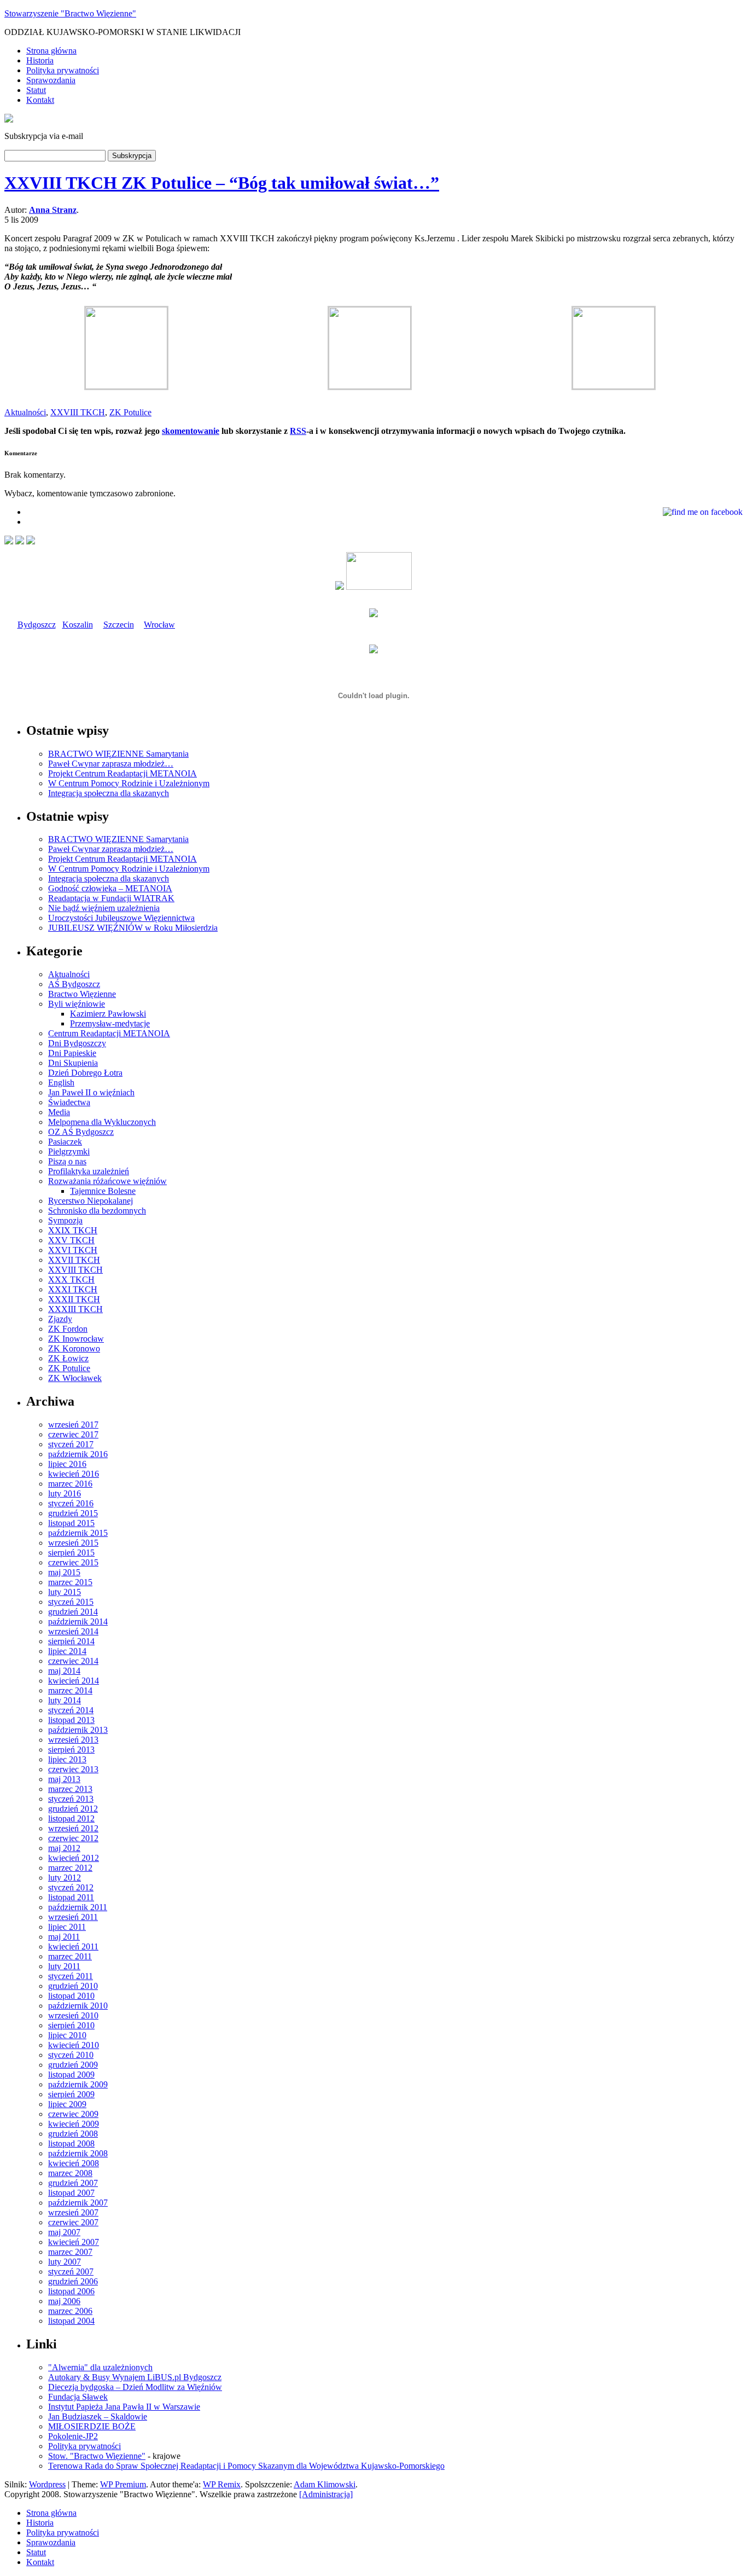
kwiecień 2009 (74, 2124)
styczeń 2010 (71, 2055)
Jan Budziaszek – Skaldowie (98, 2417)
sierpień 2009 (71, 2094)
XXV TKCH (71, 1240)
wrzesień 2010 (73, 2015)
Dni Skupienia (73, 1063)
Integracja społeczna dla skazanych (109, 793)
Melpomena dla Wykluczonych (102, 1122)
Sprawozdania (51, 80)
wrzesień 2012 (73, 1828)
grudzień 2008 (73, 2134)
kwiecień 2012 (74, 1858)
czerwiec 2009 (73, 2114)
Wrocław (159, 625)
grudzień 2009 (73, 2065)
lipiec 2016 (67, 1464)
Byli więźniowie (77, 1004)
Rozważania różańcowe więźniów (107, 1181)
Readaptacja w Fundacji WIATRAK (111, 898)
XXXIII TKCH (75, 1309)
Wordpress (47, 2484)
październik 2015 (78, 1533)
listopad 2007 (71, 2193)
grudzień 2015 (73, 1513)
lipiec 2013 (67, 1759)
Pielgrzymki (69, 1151)
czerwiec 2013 (73, 1769)
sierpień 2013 (71, 1750)
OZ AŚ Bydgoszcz (81, 1132)
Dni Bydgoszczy (77, 1043)
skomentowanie (191, 431)
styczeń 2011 (71, 1976)
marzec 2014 (70, 1690)
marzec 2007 (70, 2252)
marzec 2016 (70, 1484)
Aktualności (25, 412)
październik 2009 (78, 2084)
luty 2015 (65, 1592)
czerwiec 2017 (73, 1434)
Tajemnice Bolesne (103, 1191)
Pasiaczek (65, 1142)
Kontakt (40, 100)
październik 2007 (78, 2203)
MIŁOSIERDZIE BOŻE (92, 2426)
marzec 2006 (70, 2311)
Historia (40, 60)
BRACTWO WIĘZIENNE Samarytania (118, 754)
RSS (298, 431)
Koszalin (78, 625)
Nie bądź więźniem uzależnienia (104, 908)
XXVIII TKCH (78, 412)
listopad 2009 (71, 2075)
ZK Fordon (68, 1329)
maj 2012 (64, 1848)
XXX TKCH (71, 1280)
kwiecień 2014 (74, 1681)
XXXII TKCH (74, 1299)
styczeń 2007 (71, 2272)
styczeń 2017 (71, 1444)
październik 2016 (78, 1454)
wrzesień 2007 (73, 2212)
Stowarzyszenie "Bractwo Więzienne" (70, 13)
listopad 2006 (71, 2291)
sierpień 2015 (71, 1553)
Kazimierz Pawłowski (108, 1014)
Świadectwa (69, 1102)
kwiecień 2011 (73, 1946)
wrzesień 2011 (73, 1917)
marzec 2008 (70, 2173)
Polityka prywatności (63, 70)
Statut (36, 90)
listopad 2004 (71, 2321)
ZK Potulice (130, 412)
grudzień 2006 (73, 2281)
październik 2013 (78, 1730)
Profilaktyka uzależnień (89, 1171)
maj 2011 (64, 1937)
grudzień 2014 (73, 1612)
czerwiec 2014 (73, 1661)
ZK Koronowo (74, 1348)
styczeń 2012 (71, 1887)
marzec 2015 (70, 1582)
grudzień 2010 (73, 1986)
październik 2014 (78, 1621)
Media (59, 1112)
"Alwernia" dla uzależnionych (100, 2367)
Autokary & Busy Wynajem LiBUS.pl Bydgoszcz (135, 2377)
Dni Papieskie (72, 1053)
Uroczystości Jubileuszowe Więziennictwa (121, 918)
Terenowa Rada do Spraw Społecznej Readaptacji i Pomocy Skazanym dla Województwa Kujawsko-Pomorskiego (246, 2466)
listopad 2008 (71, 2143)
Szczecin (119, 625)
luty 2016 (65, 1493)
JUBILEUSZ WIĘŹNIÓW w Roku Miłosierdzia (133, 928)
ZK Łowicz (68, 1358)
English (61, 1083)
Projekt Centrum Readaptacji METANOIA (122, 773)
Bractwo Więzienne (82, 994)
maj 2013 (64, 1779)
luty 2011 (64, 1966)
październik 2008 (78, 2153)
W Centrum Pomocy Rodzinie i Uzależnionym (129, 783)
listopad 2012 (71, 1818)
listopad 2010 (71, 1996)
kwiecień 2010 (74, 2045)
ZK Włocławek (75, 1378)
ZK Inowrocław (76, 1339)
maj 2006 (64, 2301)
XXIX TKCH (73, 1230)
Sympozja (65, 1220)
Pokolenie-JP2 (73, 2436)
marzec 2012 (70, 1868)
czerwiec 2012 (73, 1838)
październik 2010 (78, 2006)
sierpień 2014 (71, 1641)
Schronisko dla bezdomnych (97, 1211)
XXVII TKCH (74, 1260)
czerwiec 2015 (73, 1562)
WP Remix (222, 2484)
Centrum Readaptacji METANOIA (109, 1033)
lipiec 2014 (67, 1651)
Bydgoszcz (37, 625)
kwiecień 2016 (74, 1474)
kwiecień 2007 (74, 2242)
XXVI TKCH (73, 1250)
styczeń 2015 (71, 1602)
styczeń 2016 (71, 1503)
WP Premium (123, 2484)
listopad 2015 (71, 1523)
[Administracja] (326, 2494)
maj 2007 (64, 2232)
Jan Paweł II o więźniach (91, 1092)
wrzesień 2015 (73, 1543)
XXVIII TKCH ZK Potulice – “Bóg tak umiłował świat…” (222, 183)
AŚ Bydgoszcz (74, 984)
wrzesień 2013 (73, 1740)
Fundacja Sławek (78, 2397)
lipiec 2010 (67, 2035)
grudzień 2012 (73, 1809)
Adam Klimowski (325, 2484)
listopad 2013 (71, 1720)
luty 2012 (65, 1878)
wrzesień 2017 (73, 1425)
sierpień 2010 (71, 2025)
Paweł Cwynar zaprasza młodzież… (111, 764)
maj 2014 (64, 1671)
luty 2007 (65, 2262)
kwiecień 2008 (74, 2163)
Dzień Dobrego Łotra (85, 1073)
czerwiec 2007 (73, 2222)
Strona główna (51, 51)
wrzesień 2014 (73, 1631)
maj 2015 (64, 1572)
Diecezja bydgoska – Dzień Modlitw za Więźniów (135, 2387)
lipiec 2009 (67, 2104)
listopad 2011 (71, 1897)
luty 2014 (65, 1700)
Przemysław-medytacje (110, 1023)
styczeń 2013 (71, 1799)
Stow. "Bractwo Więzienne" (97, 2456)
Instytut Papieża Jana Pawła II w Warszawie (124, 2407)
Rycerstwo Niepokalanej (91, 1201)
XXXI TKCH (73, 1289)
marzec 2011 (70, 1956)
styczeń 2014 (71, 1710)
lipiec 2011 (67, 1927)
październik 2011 (78, 1907)
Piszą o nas (67, 1161)
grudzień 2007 (73, 2183)
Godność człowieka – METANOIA (110, 888)
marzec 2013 (70, 1789)
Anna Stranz (53, 210)
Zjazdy (60, 1319)
